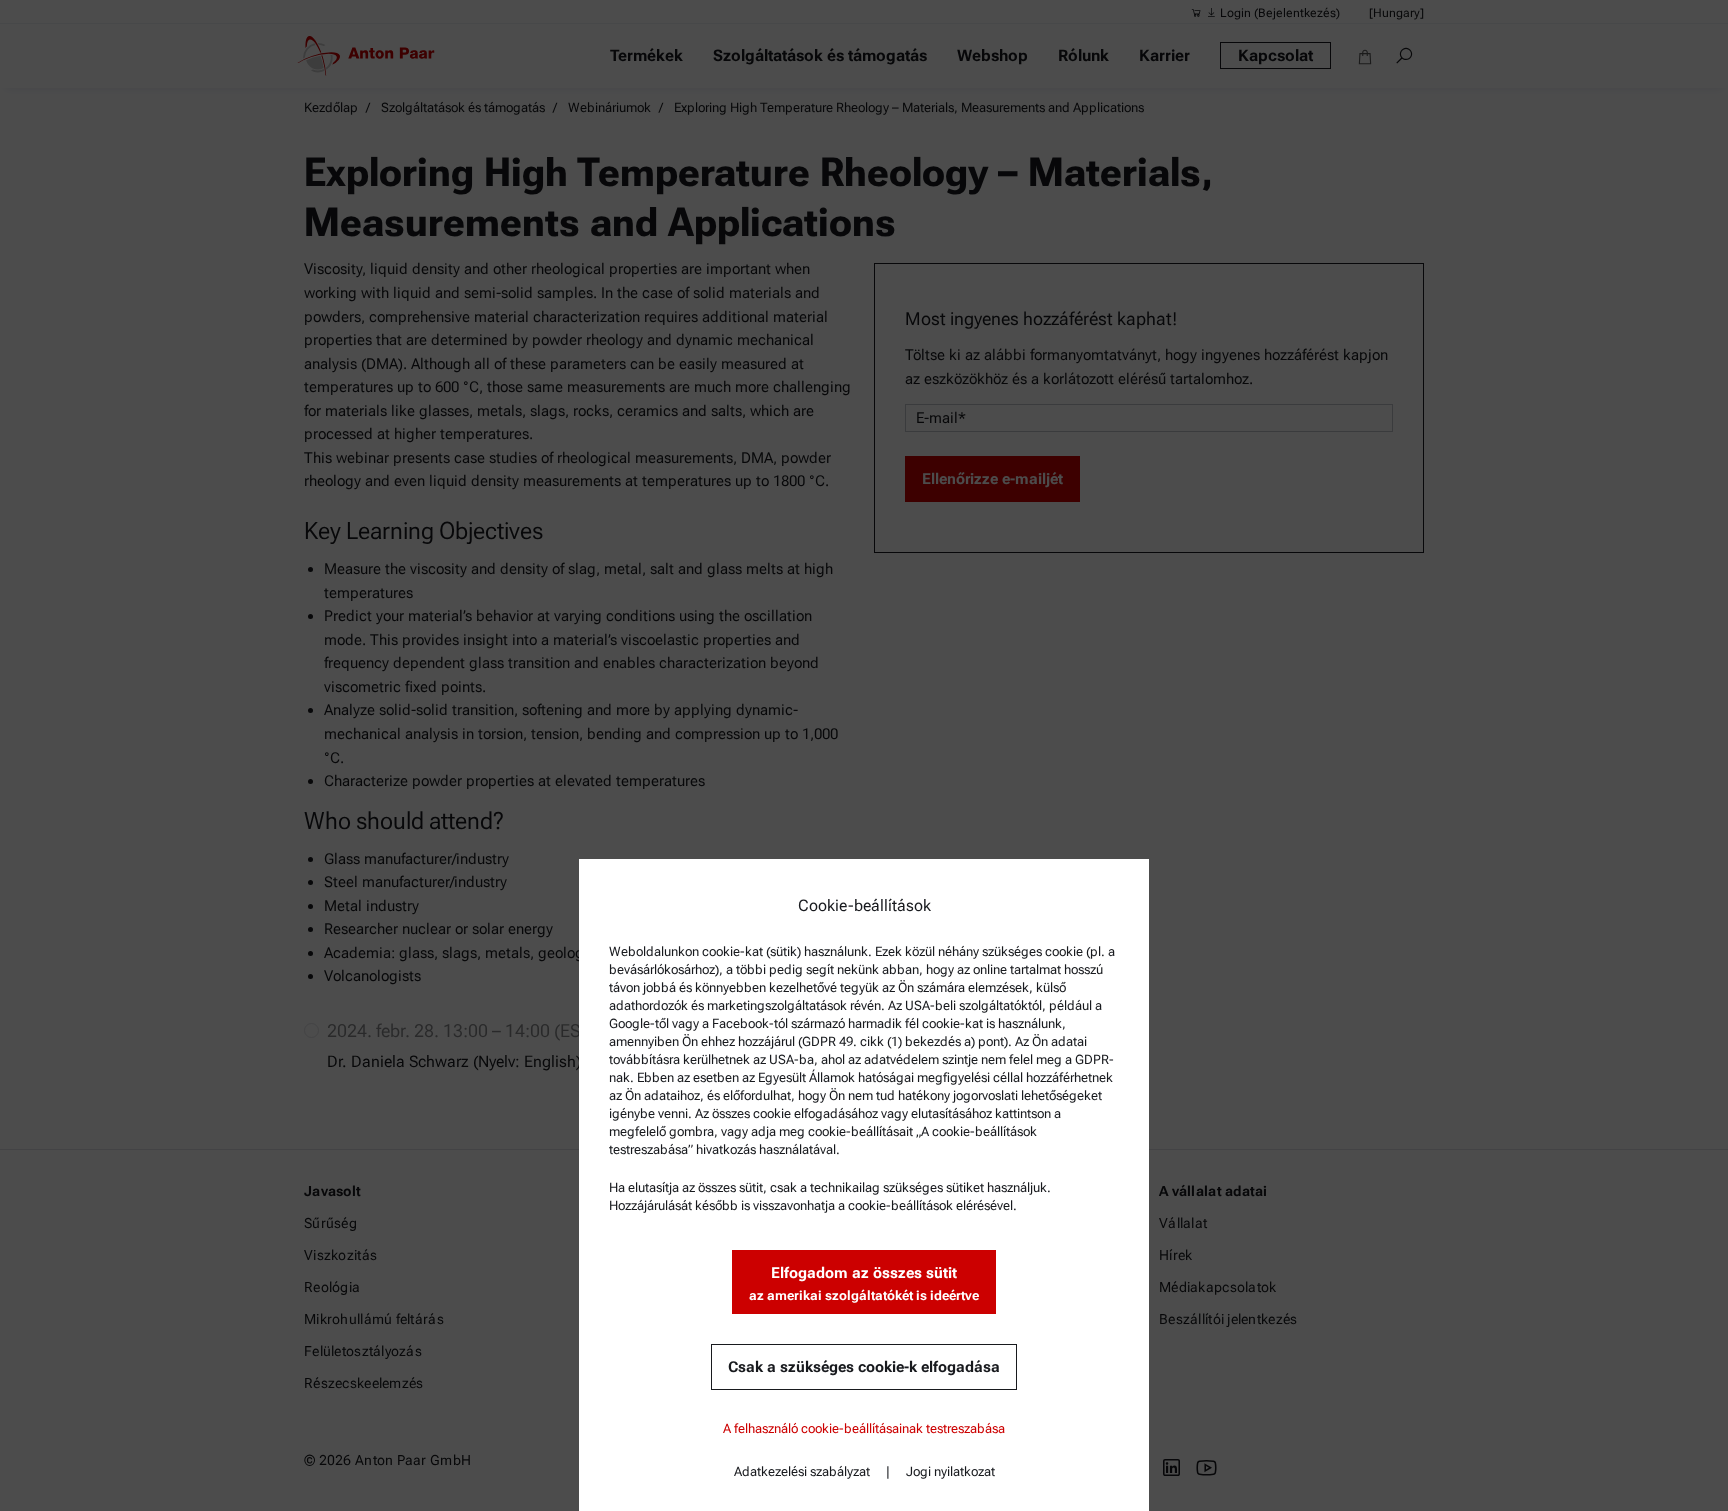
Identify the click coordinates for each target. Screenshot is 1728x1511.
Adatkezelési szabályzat (802, 1471)
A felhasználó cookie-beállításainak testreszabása (864, 1428)
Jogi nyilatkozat (950, 1471)
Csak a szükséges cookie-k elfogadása (864, 1367)
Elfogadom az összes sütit (864, 1283)
